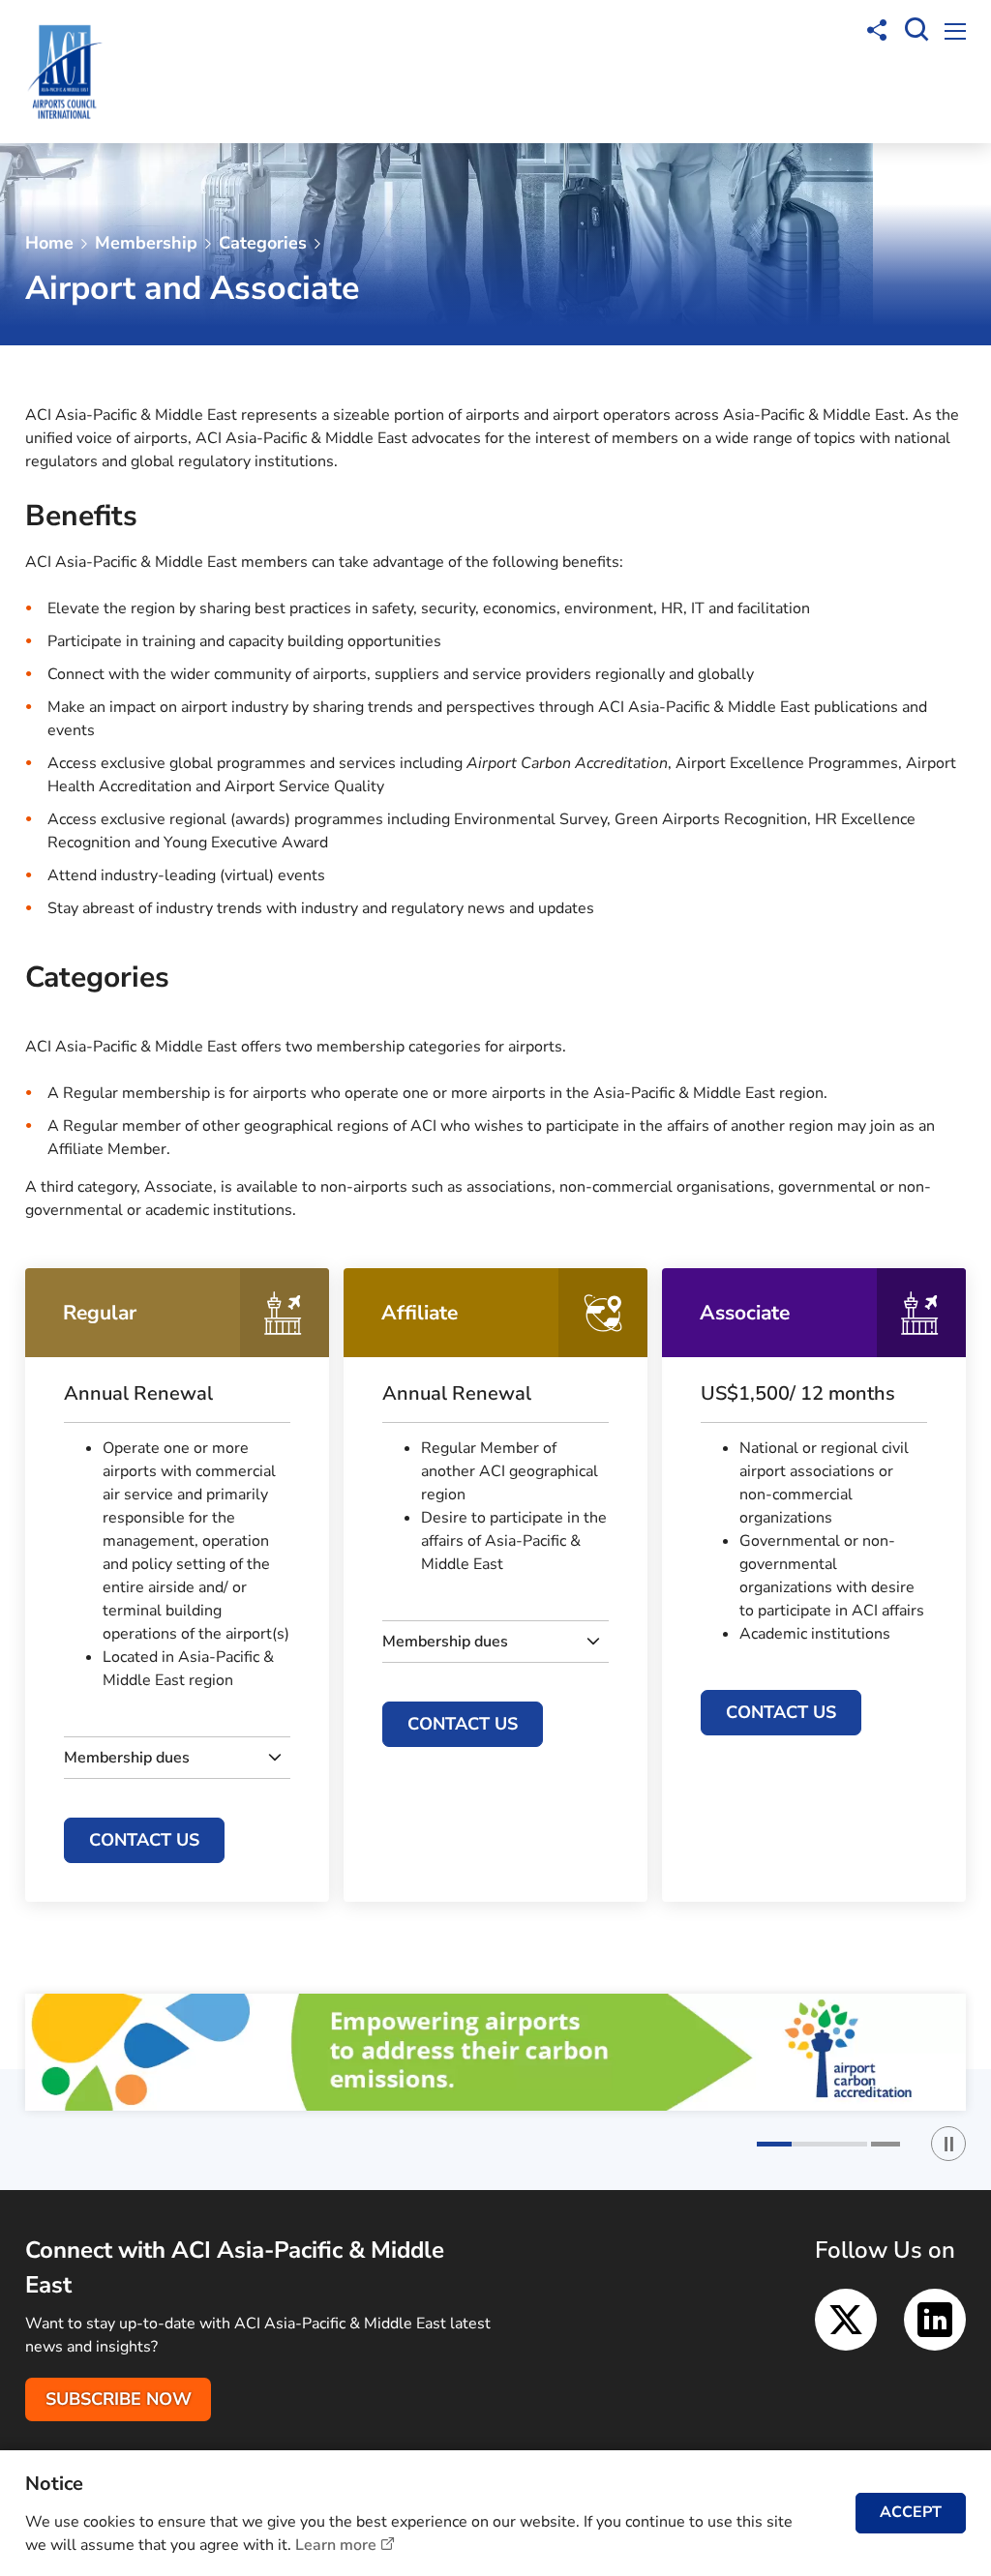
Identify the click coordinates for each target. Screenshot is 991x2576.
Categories (263, 243)
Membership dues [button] (127, 1758)
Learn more (336, 2545)
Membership (146, 243)
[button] (812, 2144)
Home (49, 243)
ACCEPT (911, 2512)
